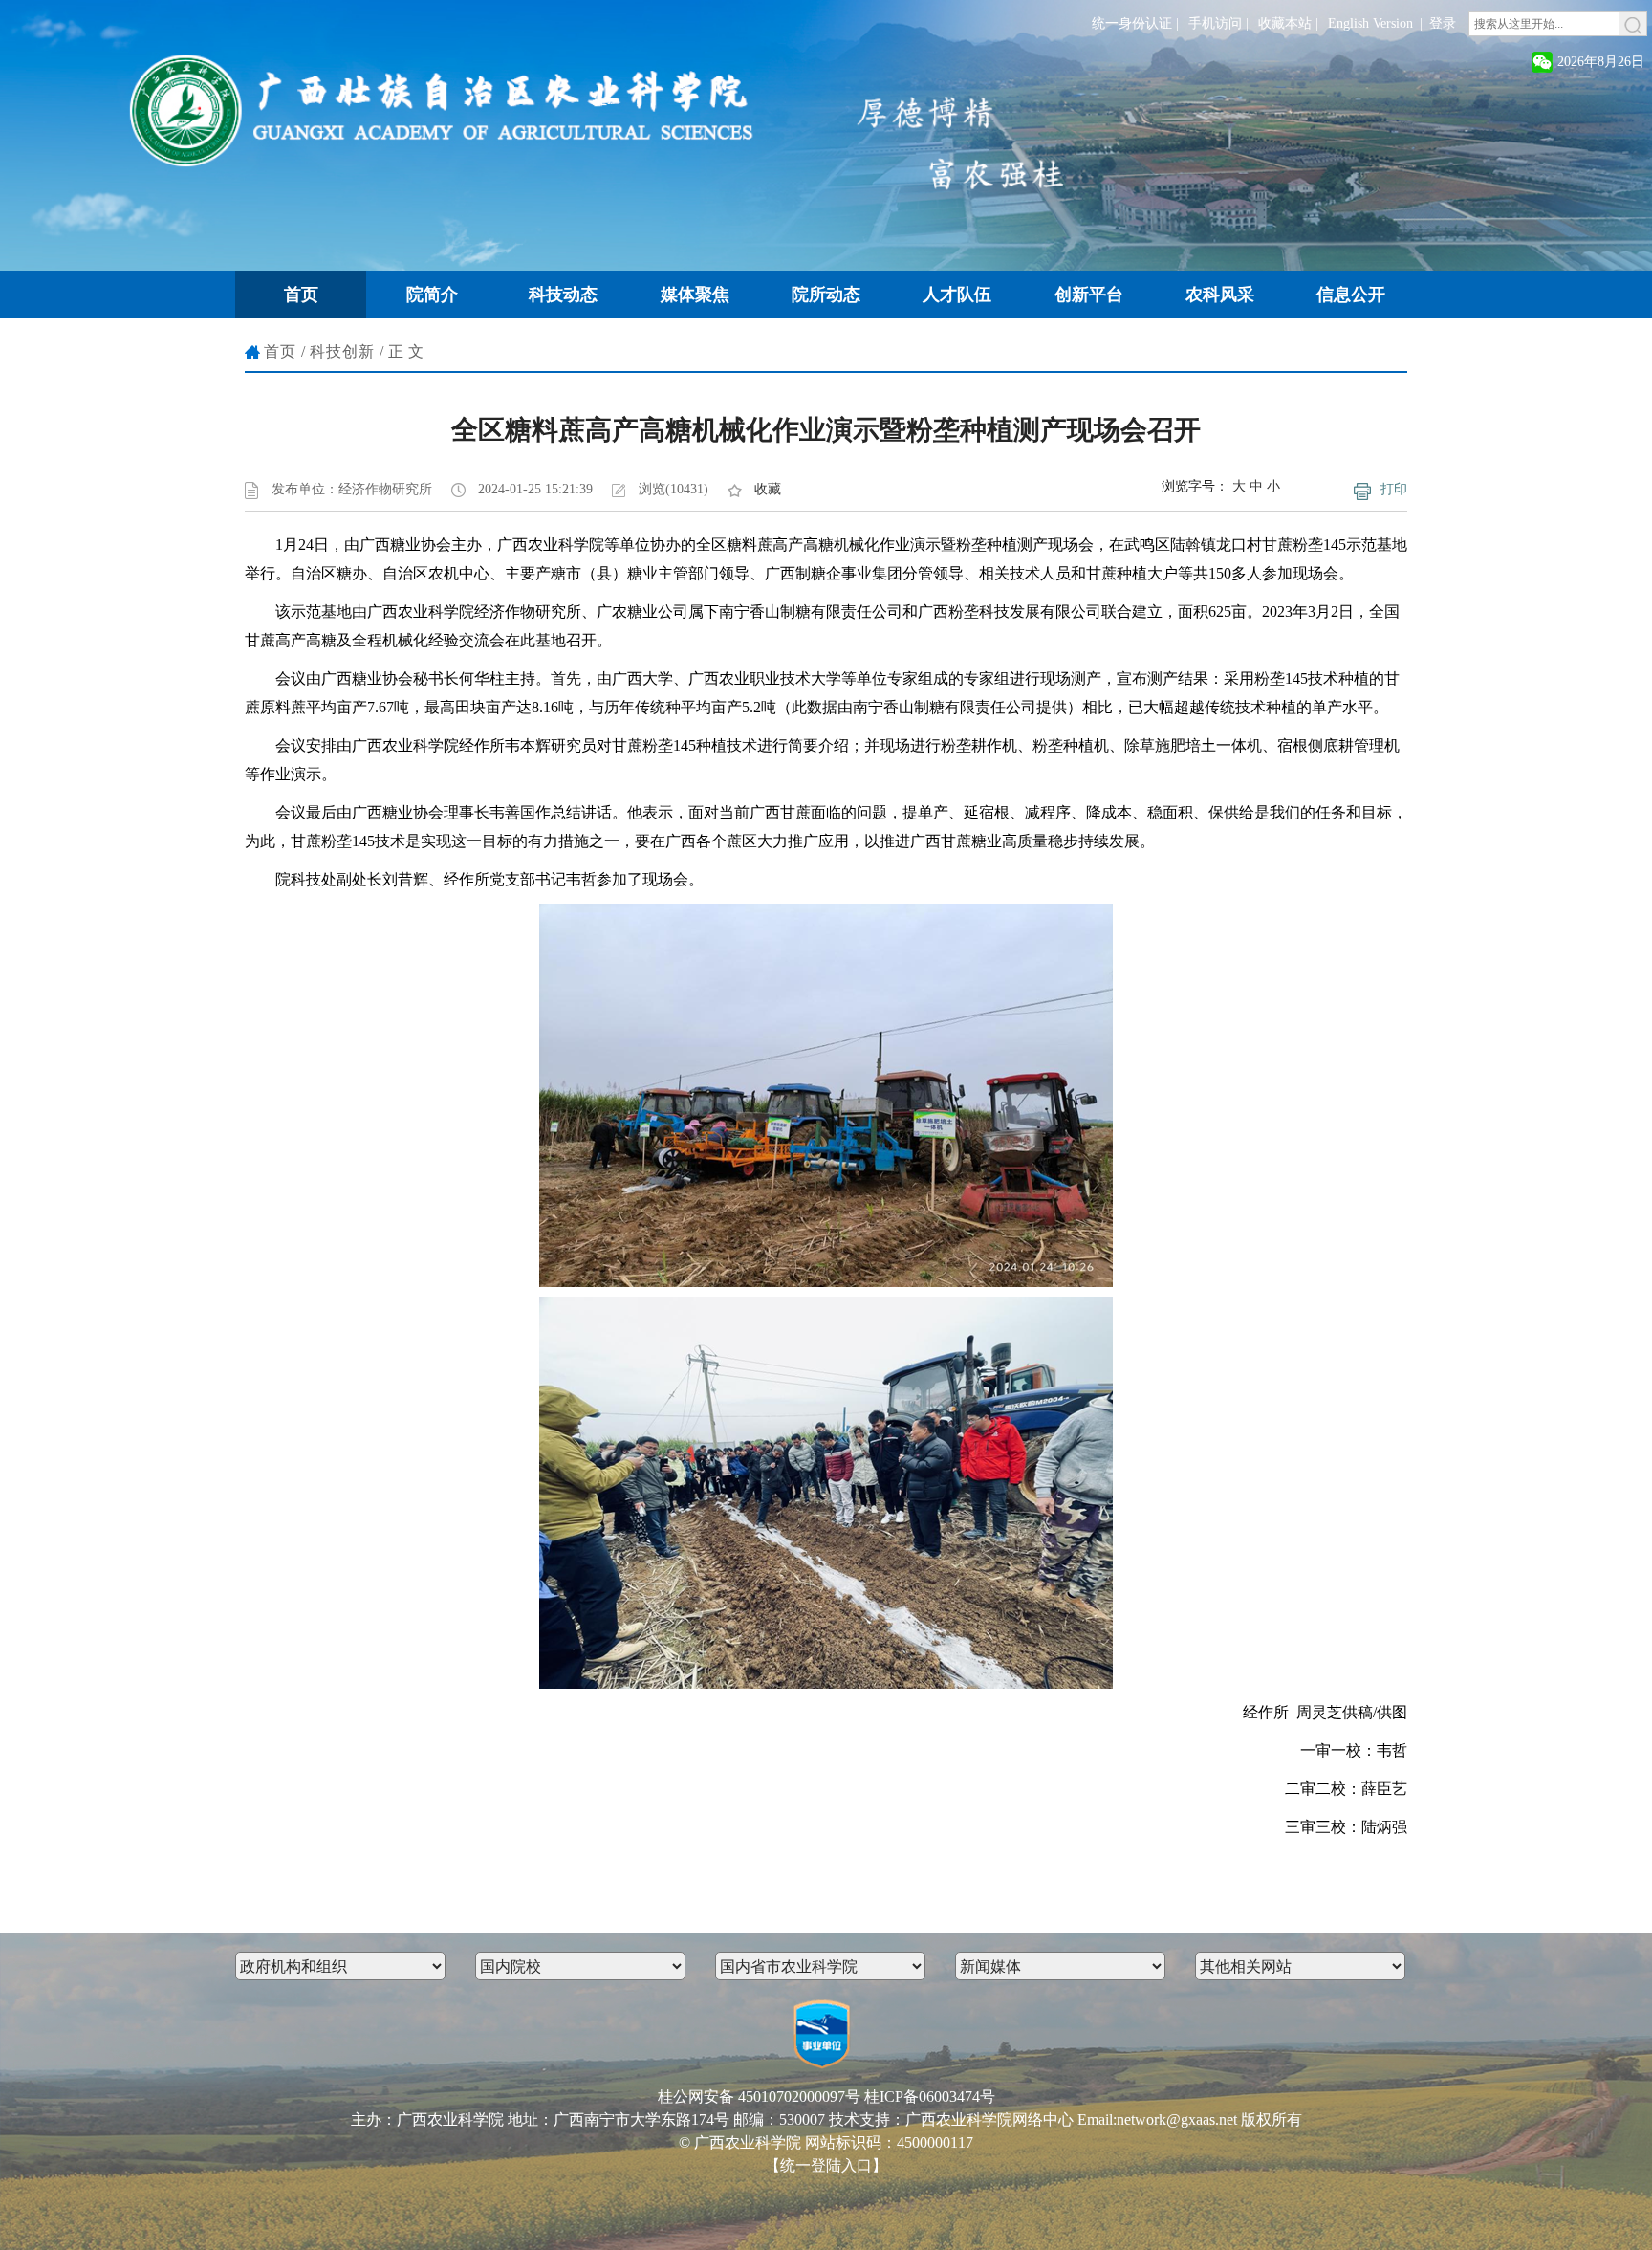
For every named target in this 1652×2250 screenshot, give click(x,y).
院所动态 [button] (826, 295)
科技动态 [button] (563, 295)
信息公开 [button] (1351, 295)
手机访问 (1215, 23)
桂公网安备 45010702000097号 (759, 2097)
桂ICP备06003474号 (930, 2097)
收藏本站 (1285, 23)
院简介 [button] (432, 295)
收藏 (768, 489)
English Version (1370, 23)
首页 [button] (301, 295)
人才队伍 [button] (957, 295)
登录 (1443, 23)
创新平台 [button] (1089, 295)
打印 (1394, 489)
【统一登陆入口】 (826, 2165)
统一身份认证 (1132, 23)
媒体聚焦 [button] (695, 295)
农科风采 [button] (1220, 295)
